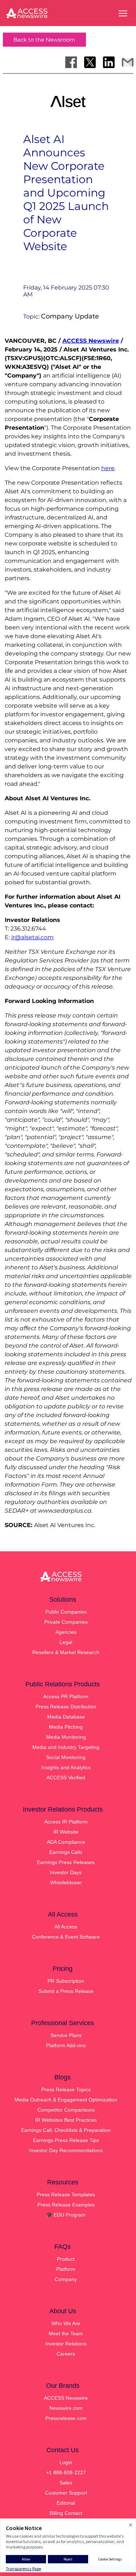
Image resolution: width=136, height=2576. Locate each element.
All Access (66, 1927)
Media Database (66, 1717)
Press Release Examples (66, 2205)
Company (66, 2279)
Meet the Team (66, 2333)
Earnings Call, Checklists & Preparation (66, 2130)
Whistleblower (66, 1883)
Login (66, 2462)
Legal (66, 1642)
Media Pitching (66, 1727)
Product (66, 2259)
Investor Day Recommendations (66, 2150)
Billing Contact (66, 2513)
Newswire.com (66, 2408)
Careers (66, 2354)
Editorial (66, 2503)
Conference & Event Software (66, 1937)
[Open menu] (123, 13)
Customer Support (66, 2493)
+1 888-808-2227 (66, 2472)
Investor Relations (66, 2344)
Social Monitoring (66, 1757)
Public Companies (66, 1612)
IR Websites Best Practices (66, 2120)
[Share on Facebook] (71, 62)
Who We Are (66, 2323)
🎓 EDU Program (66, 2215)
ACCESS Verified (66, 1778)
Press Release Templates (66, 2195)
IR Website (66, 1832)
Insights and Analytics (66, 1767)
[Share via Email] (128, 62)
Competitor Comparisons (66, 2110)
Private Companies (66, 1622)
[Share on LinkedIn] (109, 62)
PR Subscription (66, 1981)
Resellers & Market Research (66, 1652)
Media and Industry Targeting (66, 1747)
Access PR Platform (66, 1696)
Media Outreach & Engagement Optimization (66, 2100)
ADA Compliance (66, 1842)
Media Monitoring (66, 1737)
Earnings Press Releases (66, 1862)
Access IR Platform (66, 1822)
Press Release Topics (66, 2090)
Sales (66, 2483)
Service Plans (66, 2035)
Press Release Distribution (66, 1707)
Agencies (66, 1632)
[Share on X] (90, 62)
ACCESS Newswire (91, 341)
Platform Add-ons (66, 2045)
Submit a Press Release (66, 1991)
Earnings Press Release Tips (66, 2140)
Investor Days (66, 1872)
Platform (66, 2269)
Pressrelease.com (66, 2418)
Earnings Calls (66, 1852)
